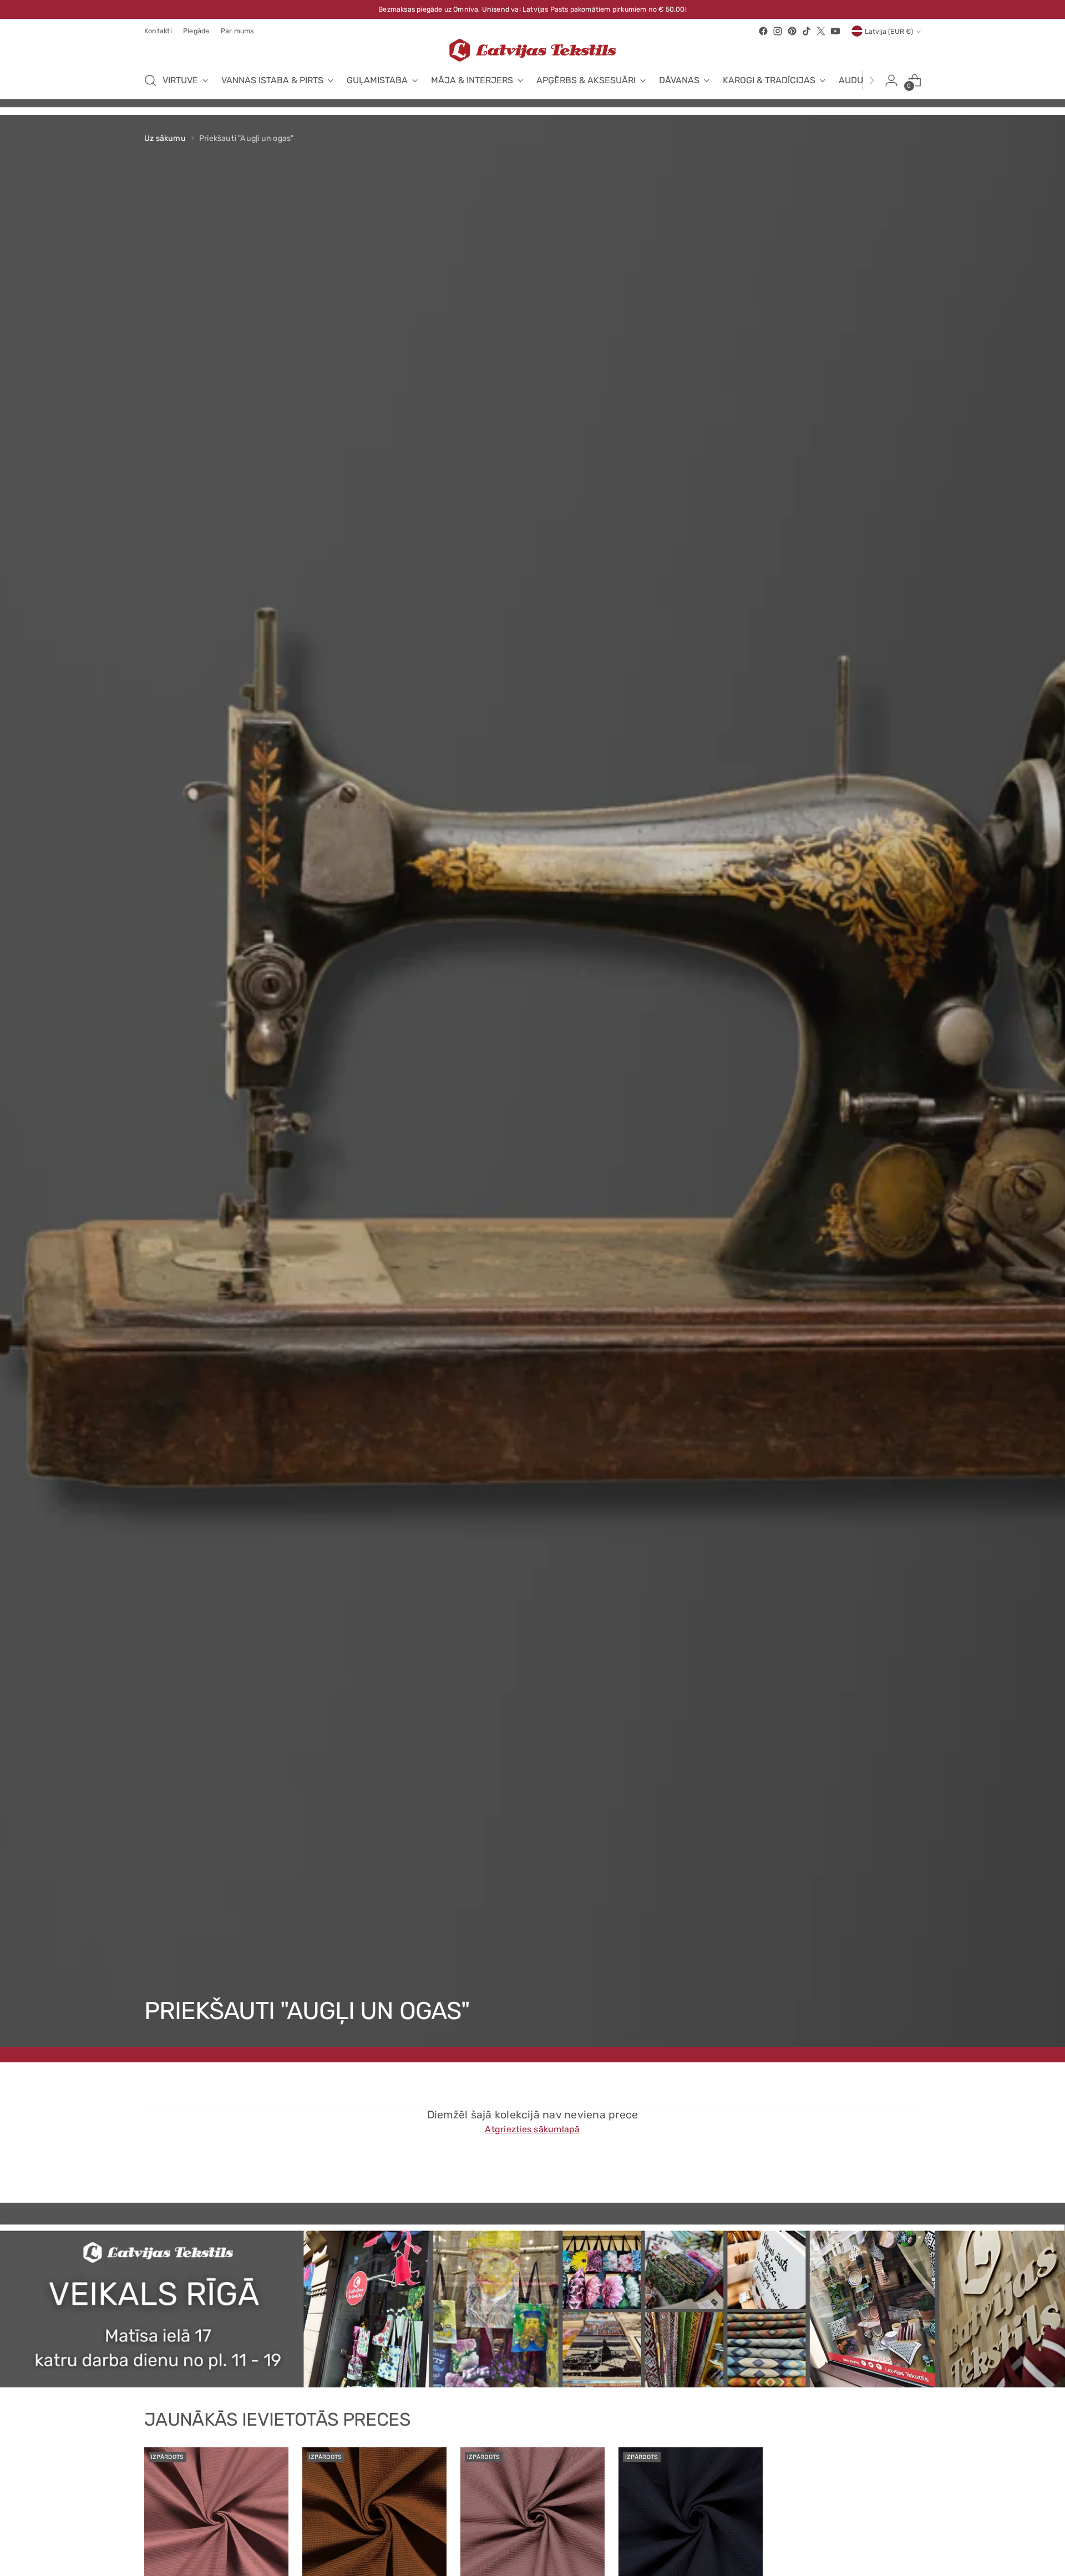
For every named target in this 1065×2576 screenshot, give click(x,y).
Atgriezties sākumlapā (532, 2129)
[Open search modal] (150, 80)
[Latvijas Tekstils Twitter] (821, 31)
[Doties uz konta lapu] (891, 80)
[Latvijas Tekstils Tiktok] (807, 31)
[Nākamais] (871, 80)
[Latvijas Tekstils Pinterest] (792, 31)
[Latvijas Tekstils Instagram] (778, 31)
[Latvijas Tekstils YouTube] (835, 31)
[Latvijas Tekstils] (532, 50)
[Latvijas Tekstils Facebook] (763, 31)
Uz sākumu (165, 138)
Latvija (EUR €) (889, 31)
